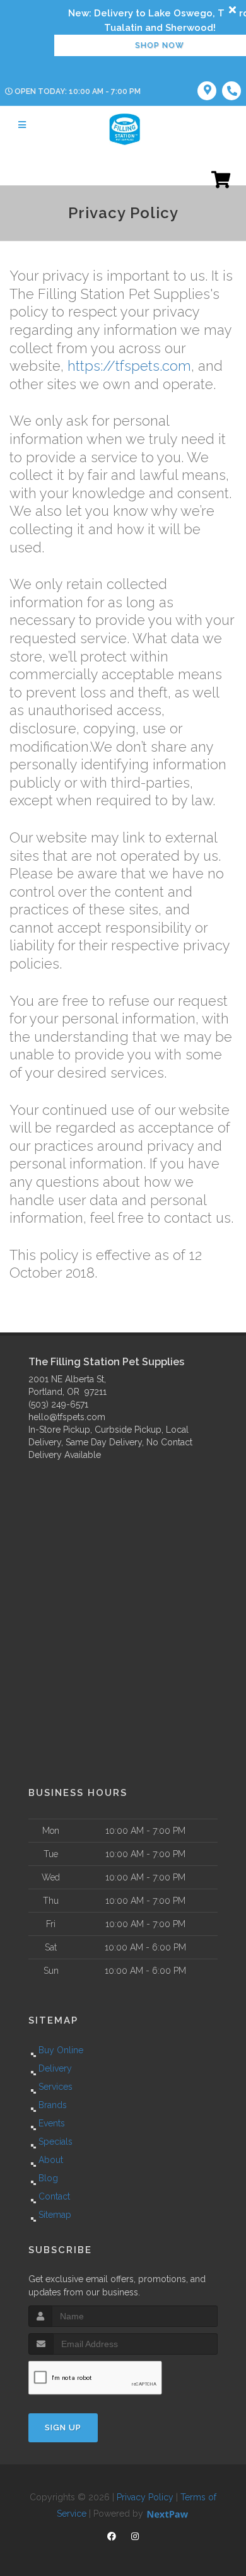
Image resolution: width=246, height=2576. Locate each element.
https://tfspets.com (129, 366)
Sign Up (63, 2427)
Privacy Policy (145, 2497)
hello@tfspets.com (67, 1417)
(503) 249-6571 (58, 1404)
